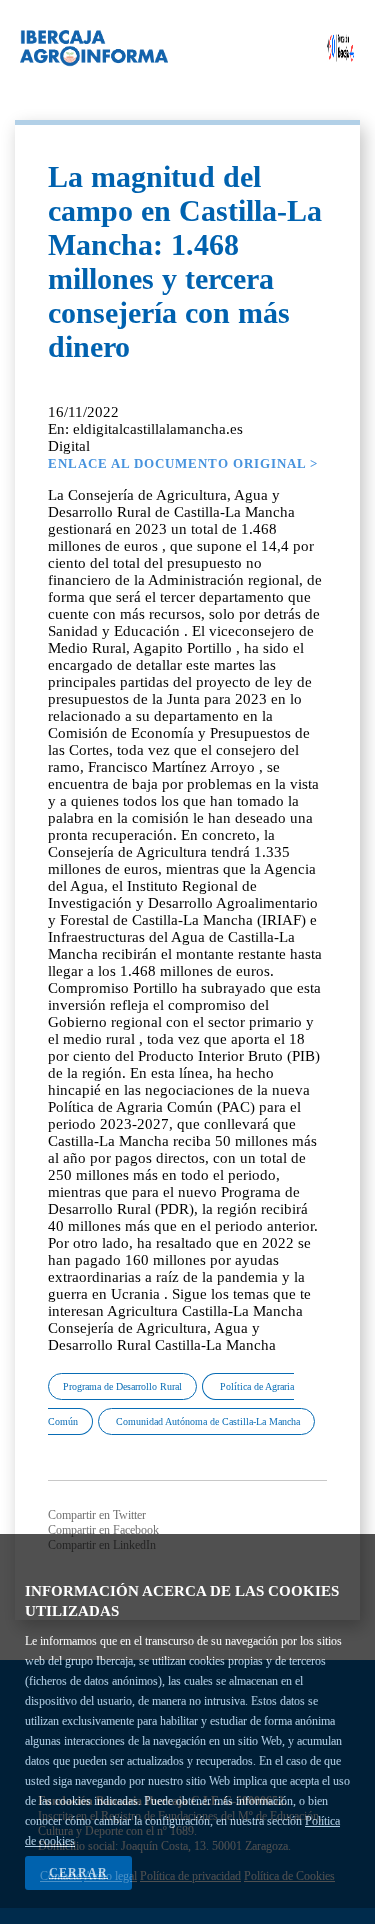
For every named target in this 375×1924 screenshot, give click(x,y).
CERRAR (78, 1873)
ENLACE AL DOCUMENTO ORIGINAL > (183, 463)
